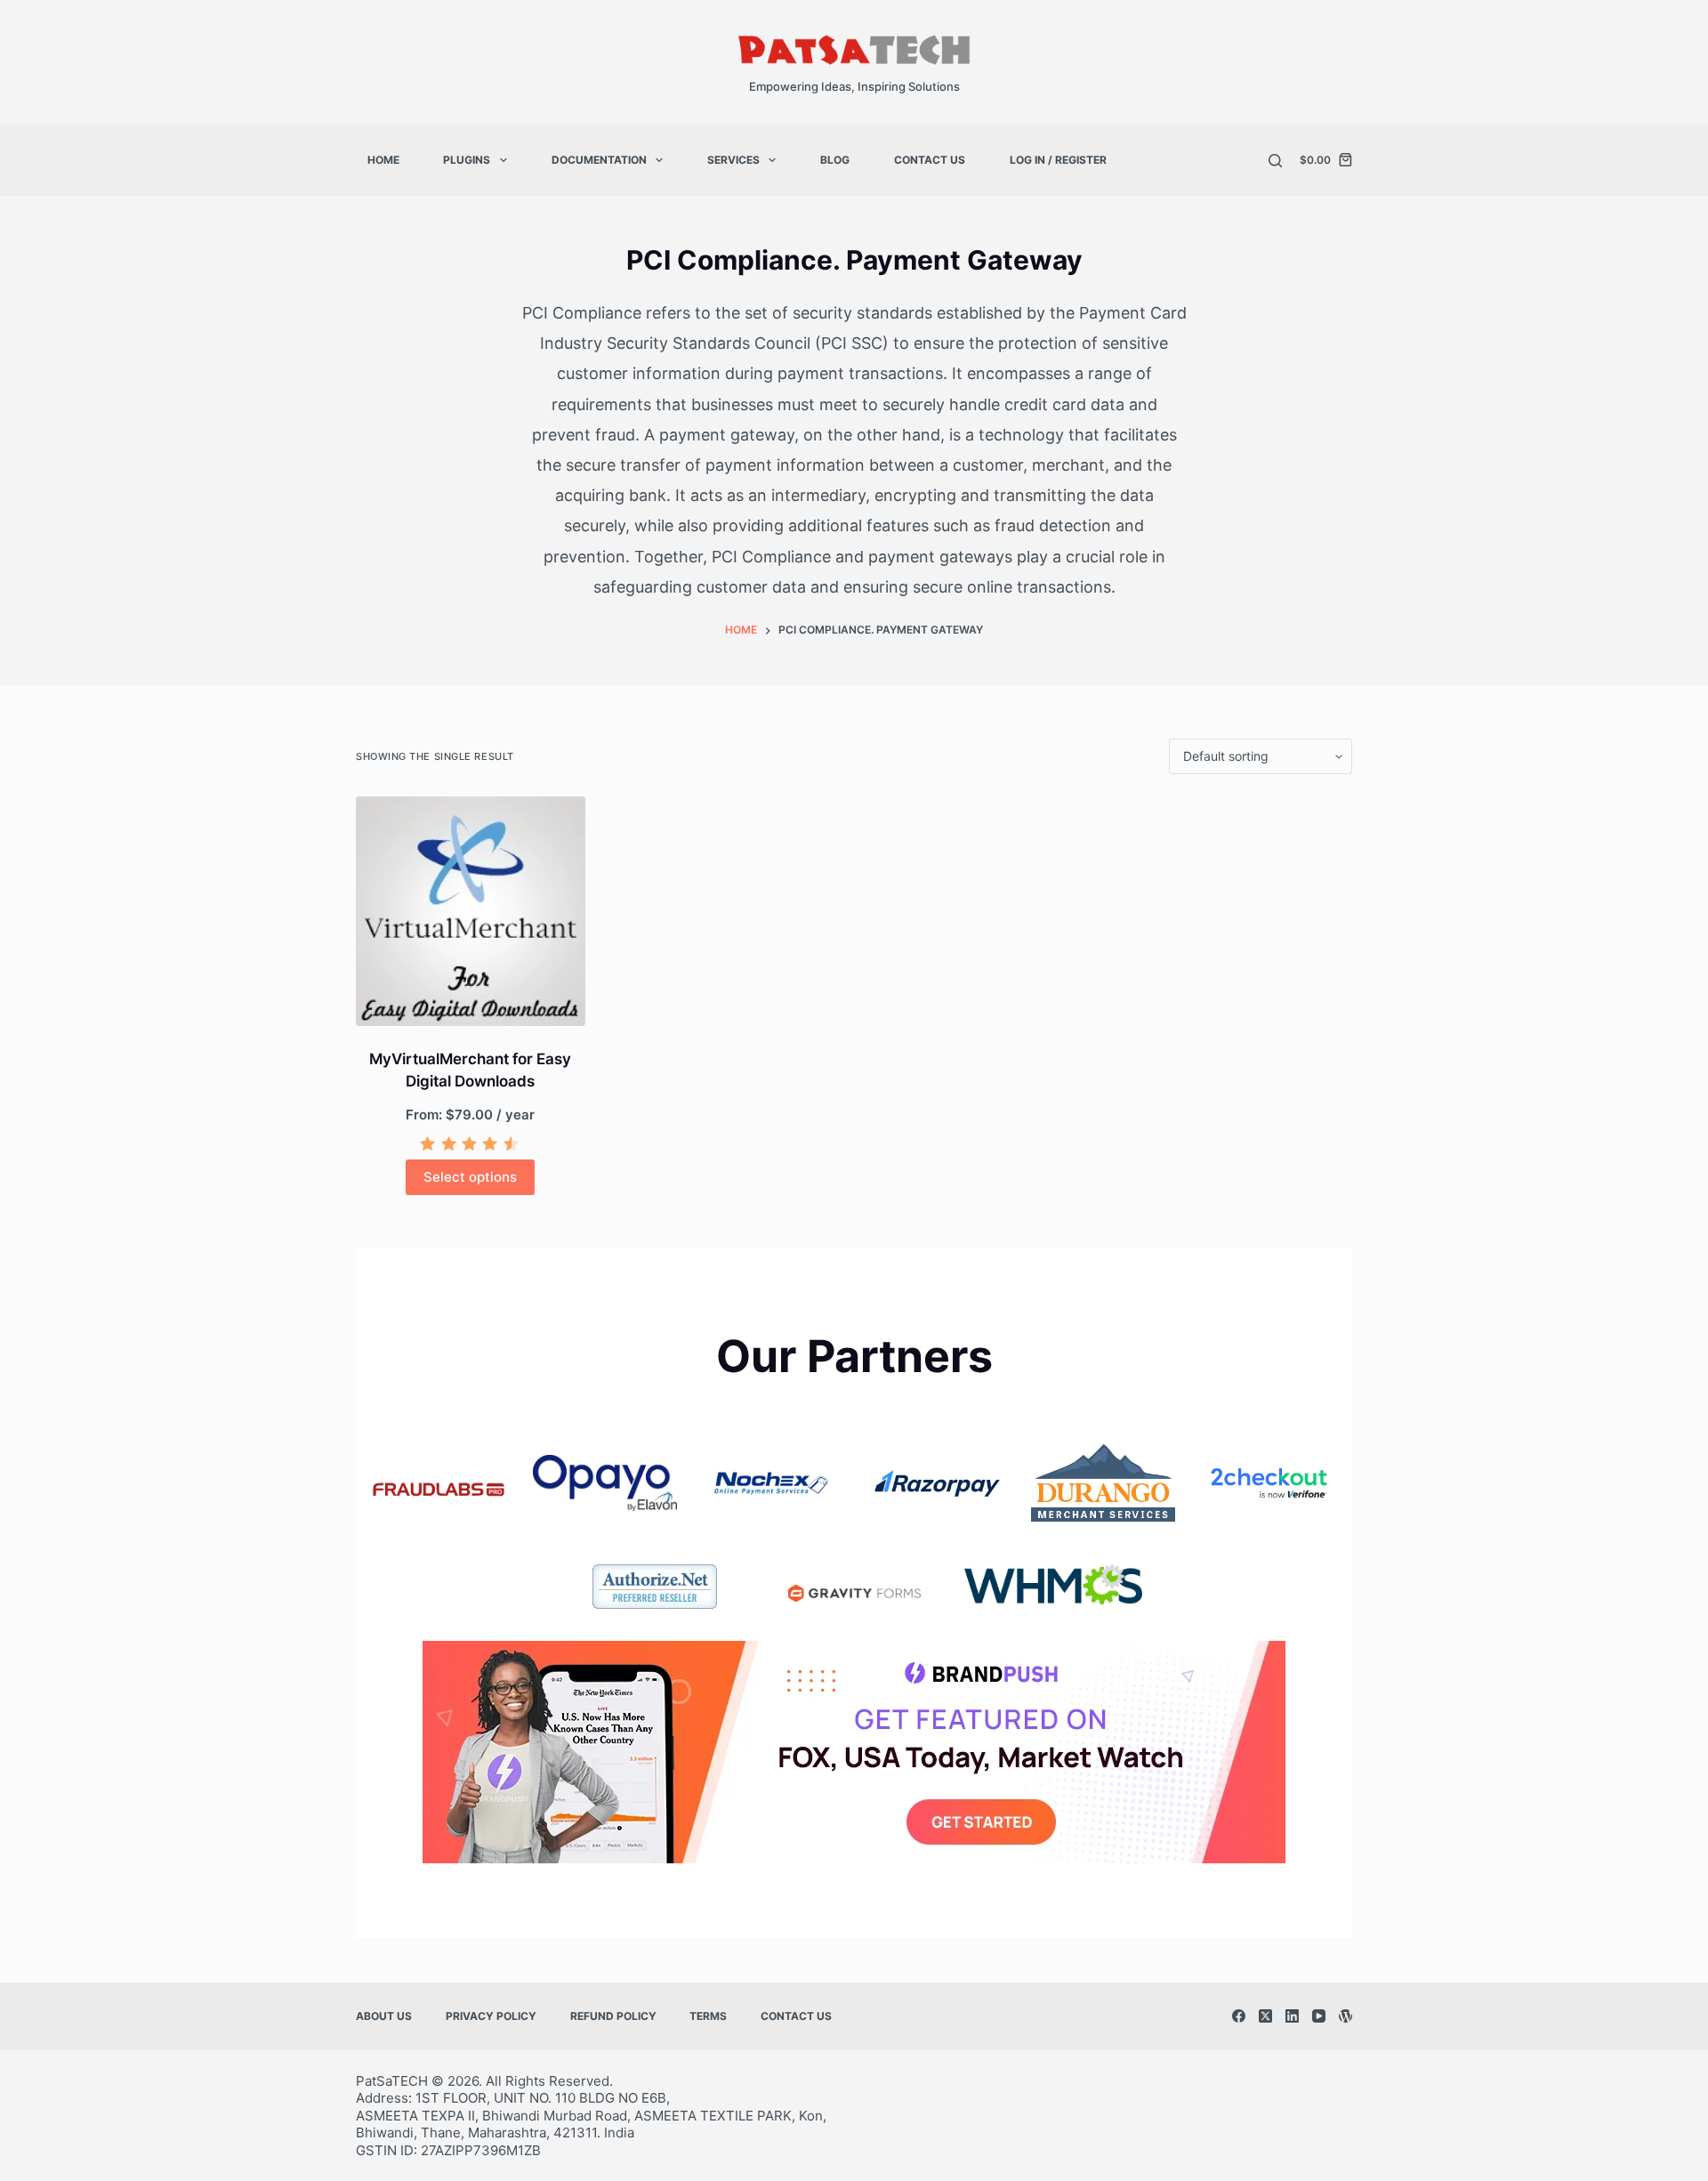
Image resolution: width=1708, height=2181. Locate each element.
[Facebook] (1239, 2016)
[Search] (1275, 161)
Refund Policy (613, 2016)
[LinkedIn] (1292, 2016)
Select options (470, 1177)
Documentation (599, 160)
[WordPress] (1345, 2016)
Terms (708, 2016)
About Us (384, 2016)
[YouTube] (1319, 2016)
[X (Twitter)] (1265, 2016)
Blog (835, 160)
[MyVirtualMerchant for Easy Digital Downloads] (471, 911)
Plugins (467, 160)
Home (383, 160)
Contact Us (930, 160)
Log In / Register (1058, 160)
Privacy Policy (491, 2016)
